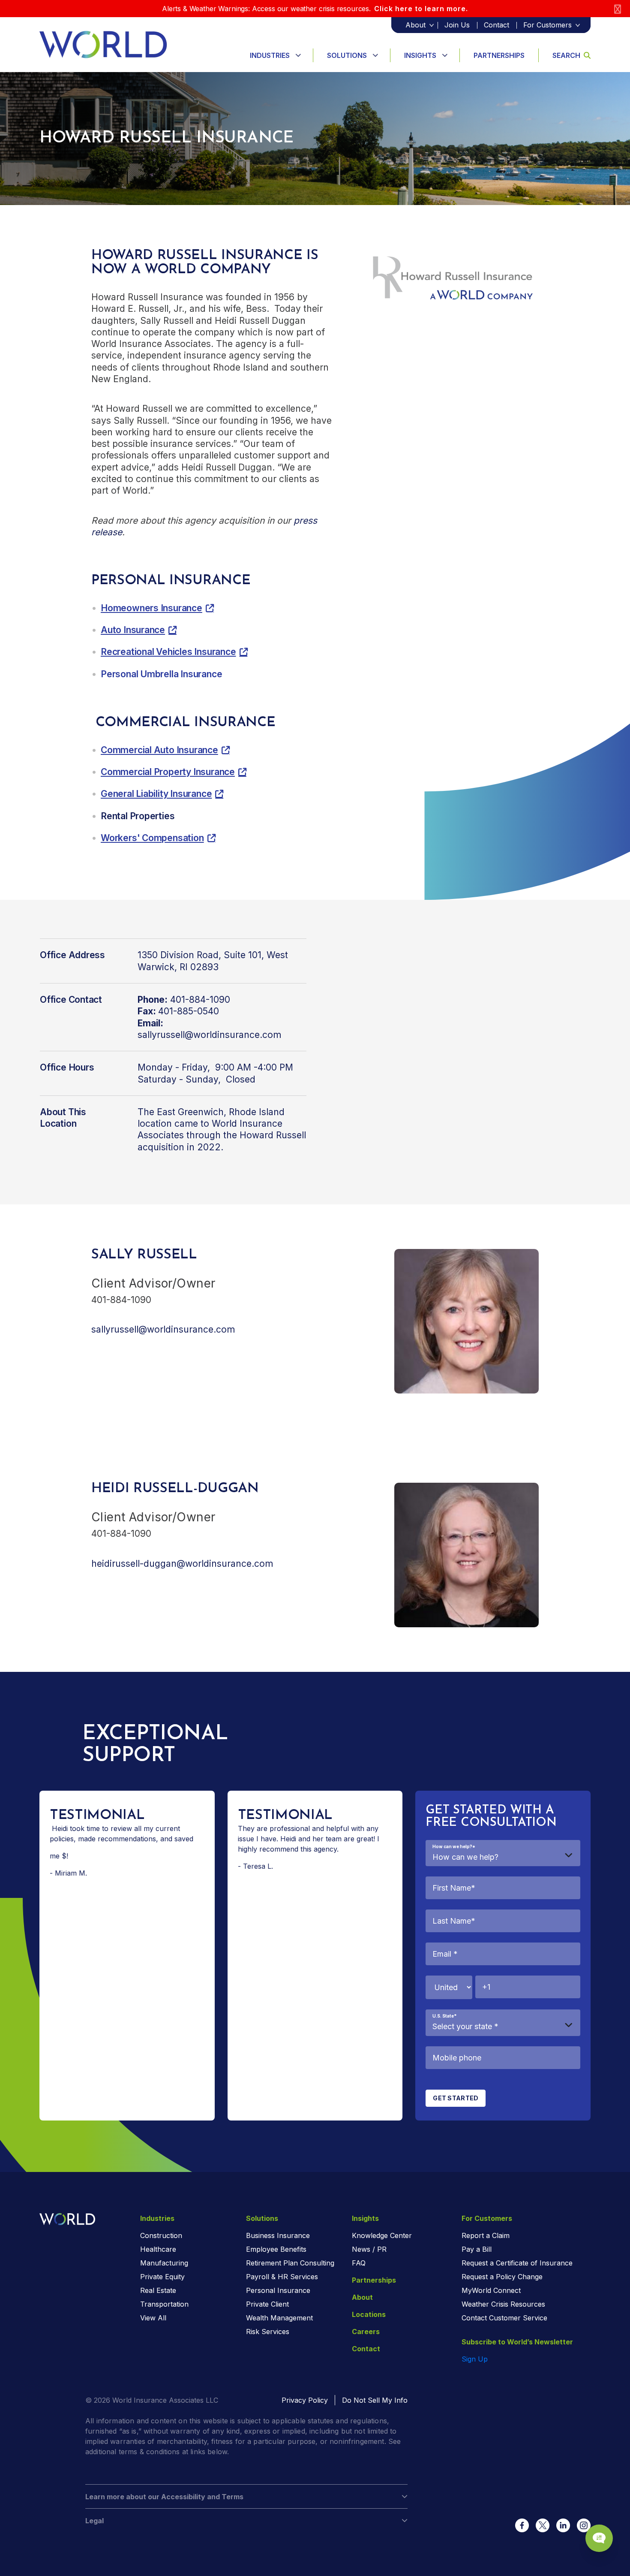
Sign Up (475, 2359)
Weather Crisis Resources (503, 2304)
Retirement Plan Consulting (290, 2263)
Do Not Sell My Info (375, 2400)
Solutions (347, 55)
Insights (420, 55)
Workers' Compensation (152, 838)
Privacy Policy (305, 2400)
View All (153, 2318)
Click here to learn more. (421, 9)
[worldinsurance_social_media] (522, 2525)
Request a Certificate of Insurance (517, 2263)
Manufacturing (164, 2263)
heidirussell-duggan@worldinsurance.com (182, 1564)
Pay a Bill (477, 2249)
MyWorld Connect (491, 2290)
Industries (270, 55)
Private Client (267, 2304)
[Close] (618, 9)
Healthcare (158, 2249)
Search (566, 55)
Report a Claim (486, 2235)
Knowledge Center (382, 2235)
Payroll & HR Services (282, 2277)
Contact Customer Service (504, 2318)
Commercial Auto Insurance (159, 750)
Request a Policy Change (502, 2277)
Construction (161, 2235)
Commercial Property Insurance (168, 772)
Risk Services (268, 2332)
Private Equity (162, 2277)
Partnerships (499, 55)
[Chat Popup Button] (599, 2538)
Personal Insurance (278, 2290)
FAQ (359, 2263)
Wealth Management (279, 2318)
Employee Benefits (276, 2249)
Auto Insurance (133, 630)
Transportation (164, 2304)
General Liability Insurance (156, 794)
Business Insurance (278, 2235)
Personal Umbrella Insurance (161, 674)
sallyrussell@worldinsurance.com (209, 1035)
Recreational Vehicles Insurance (168, 652)
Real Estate (158, 2290)
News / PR (369, 2249)
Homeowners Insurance (151, 608)
